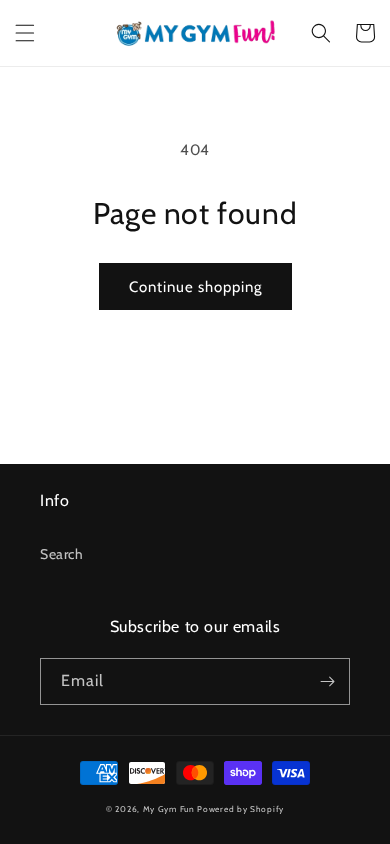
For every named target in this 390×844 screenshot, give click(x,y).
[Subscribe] (327, 681)
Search (62, 554)
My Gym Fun (169, 809)
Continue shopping (195, 287)
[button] (25, 33)
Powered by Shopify (240, 809)
